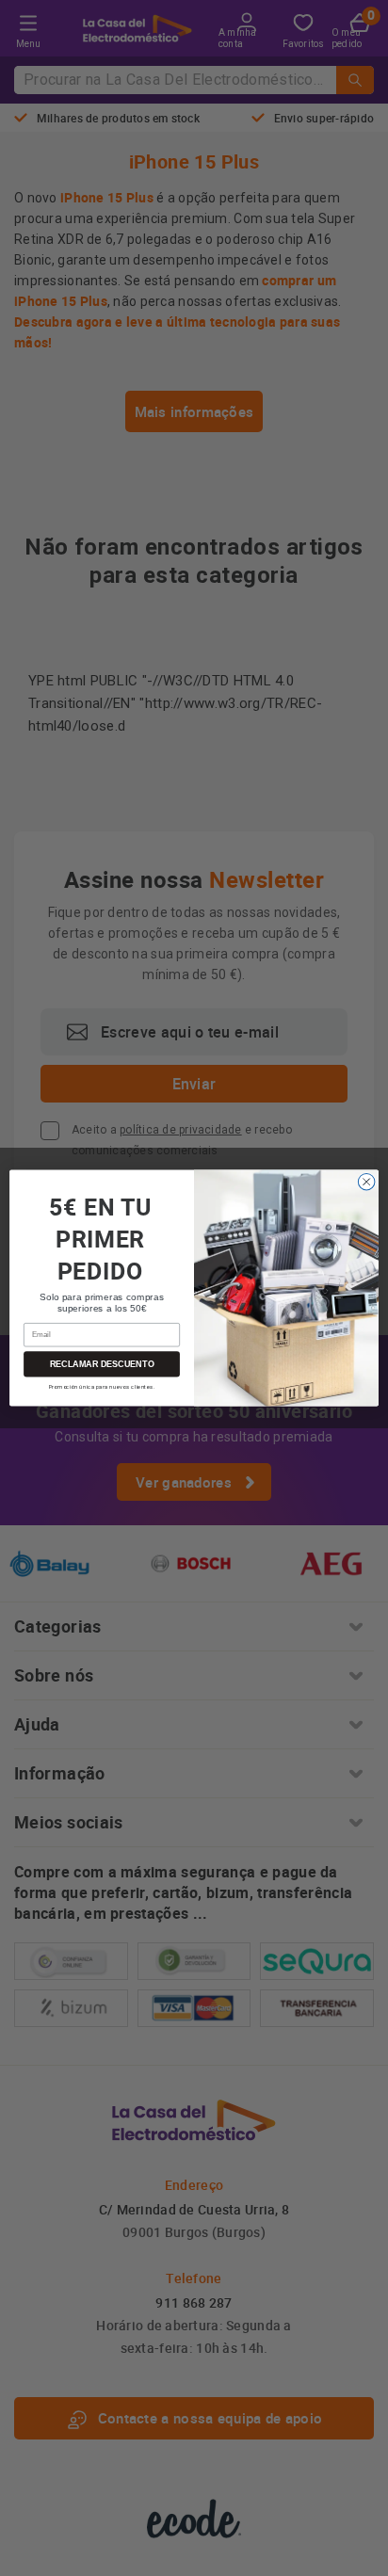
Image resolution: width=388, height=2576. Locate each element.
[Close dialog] (366, 1182)
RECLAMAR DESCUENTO (102, 1364)
